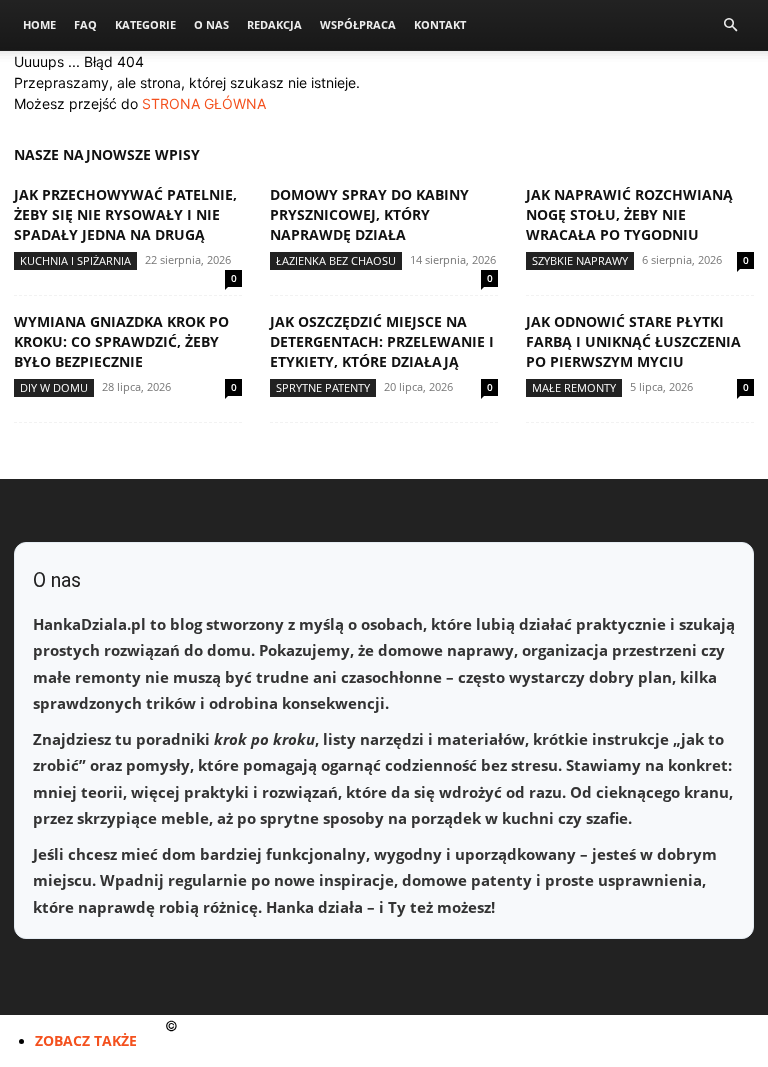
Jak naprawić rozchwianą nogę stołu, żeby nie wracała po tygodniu (629, 214)
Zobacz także (86, 1040)
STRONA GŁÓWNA (204, 103)
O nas (211, 24)
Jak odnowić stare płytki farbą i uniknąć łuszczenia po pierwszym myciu (633, 341)
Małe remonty (574, 387)
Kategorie (145, 24)
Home (39, 24)
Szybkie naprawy (580, 260)
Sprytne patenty (323, 387)
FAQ (85, 24)
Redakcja (274, 24)
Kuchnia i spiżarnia (75, 260)
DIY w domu (54, 387)
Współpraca (358, 24)
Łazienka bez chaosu (336, 260)
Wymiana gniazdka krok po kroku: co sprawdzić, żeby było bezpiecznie (121, 341)
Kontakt (440, 24)
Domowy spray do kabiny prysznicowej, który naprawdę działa (369, 214)
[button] (730, 25)
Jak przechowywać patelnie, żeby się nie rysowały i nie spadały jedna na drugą (125, 214)
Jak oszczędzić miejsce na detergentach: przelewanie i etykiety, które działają (382, 341)
